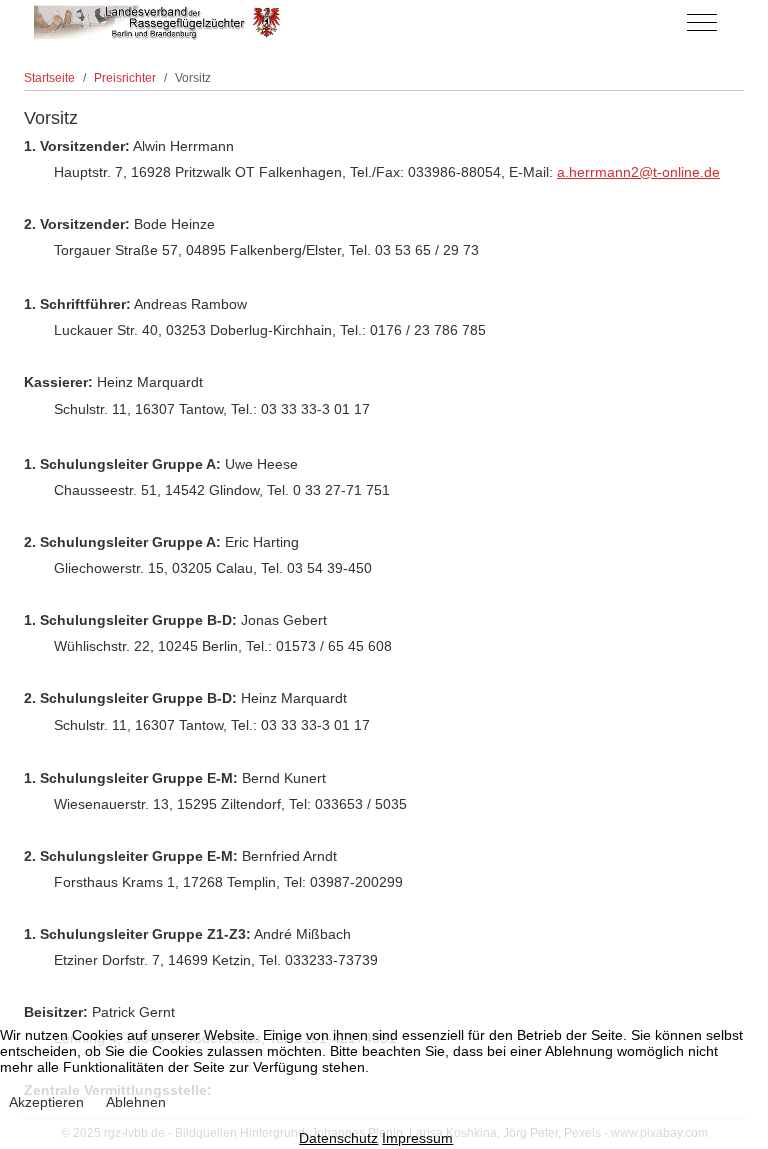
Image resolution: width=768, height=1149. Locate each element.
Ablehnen (136, 1102)
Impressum (417, 1138)
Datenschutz (338, 1138)
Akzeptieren (46, 1102)
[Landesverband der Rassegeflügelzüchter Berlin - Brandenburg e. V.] (159, 22)
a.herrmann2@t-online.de (638, 172)
